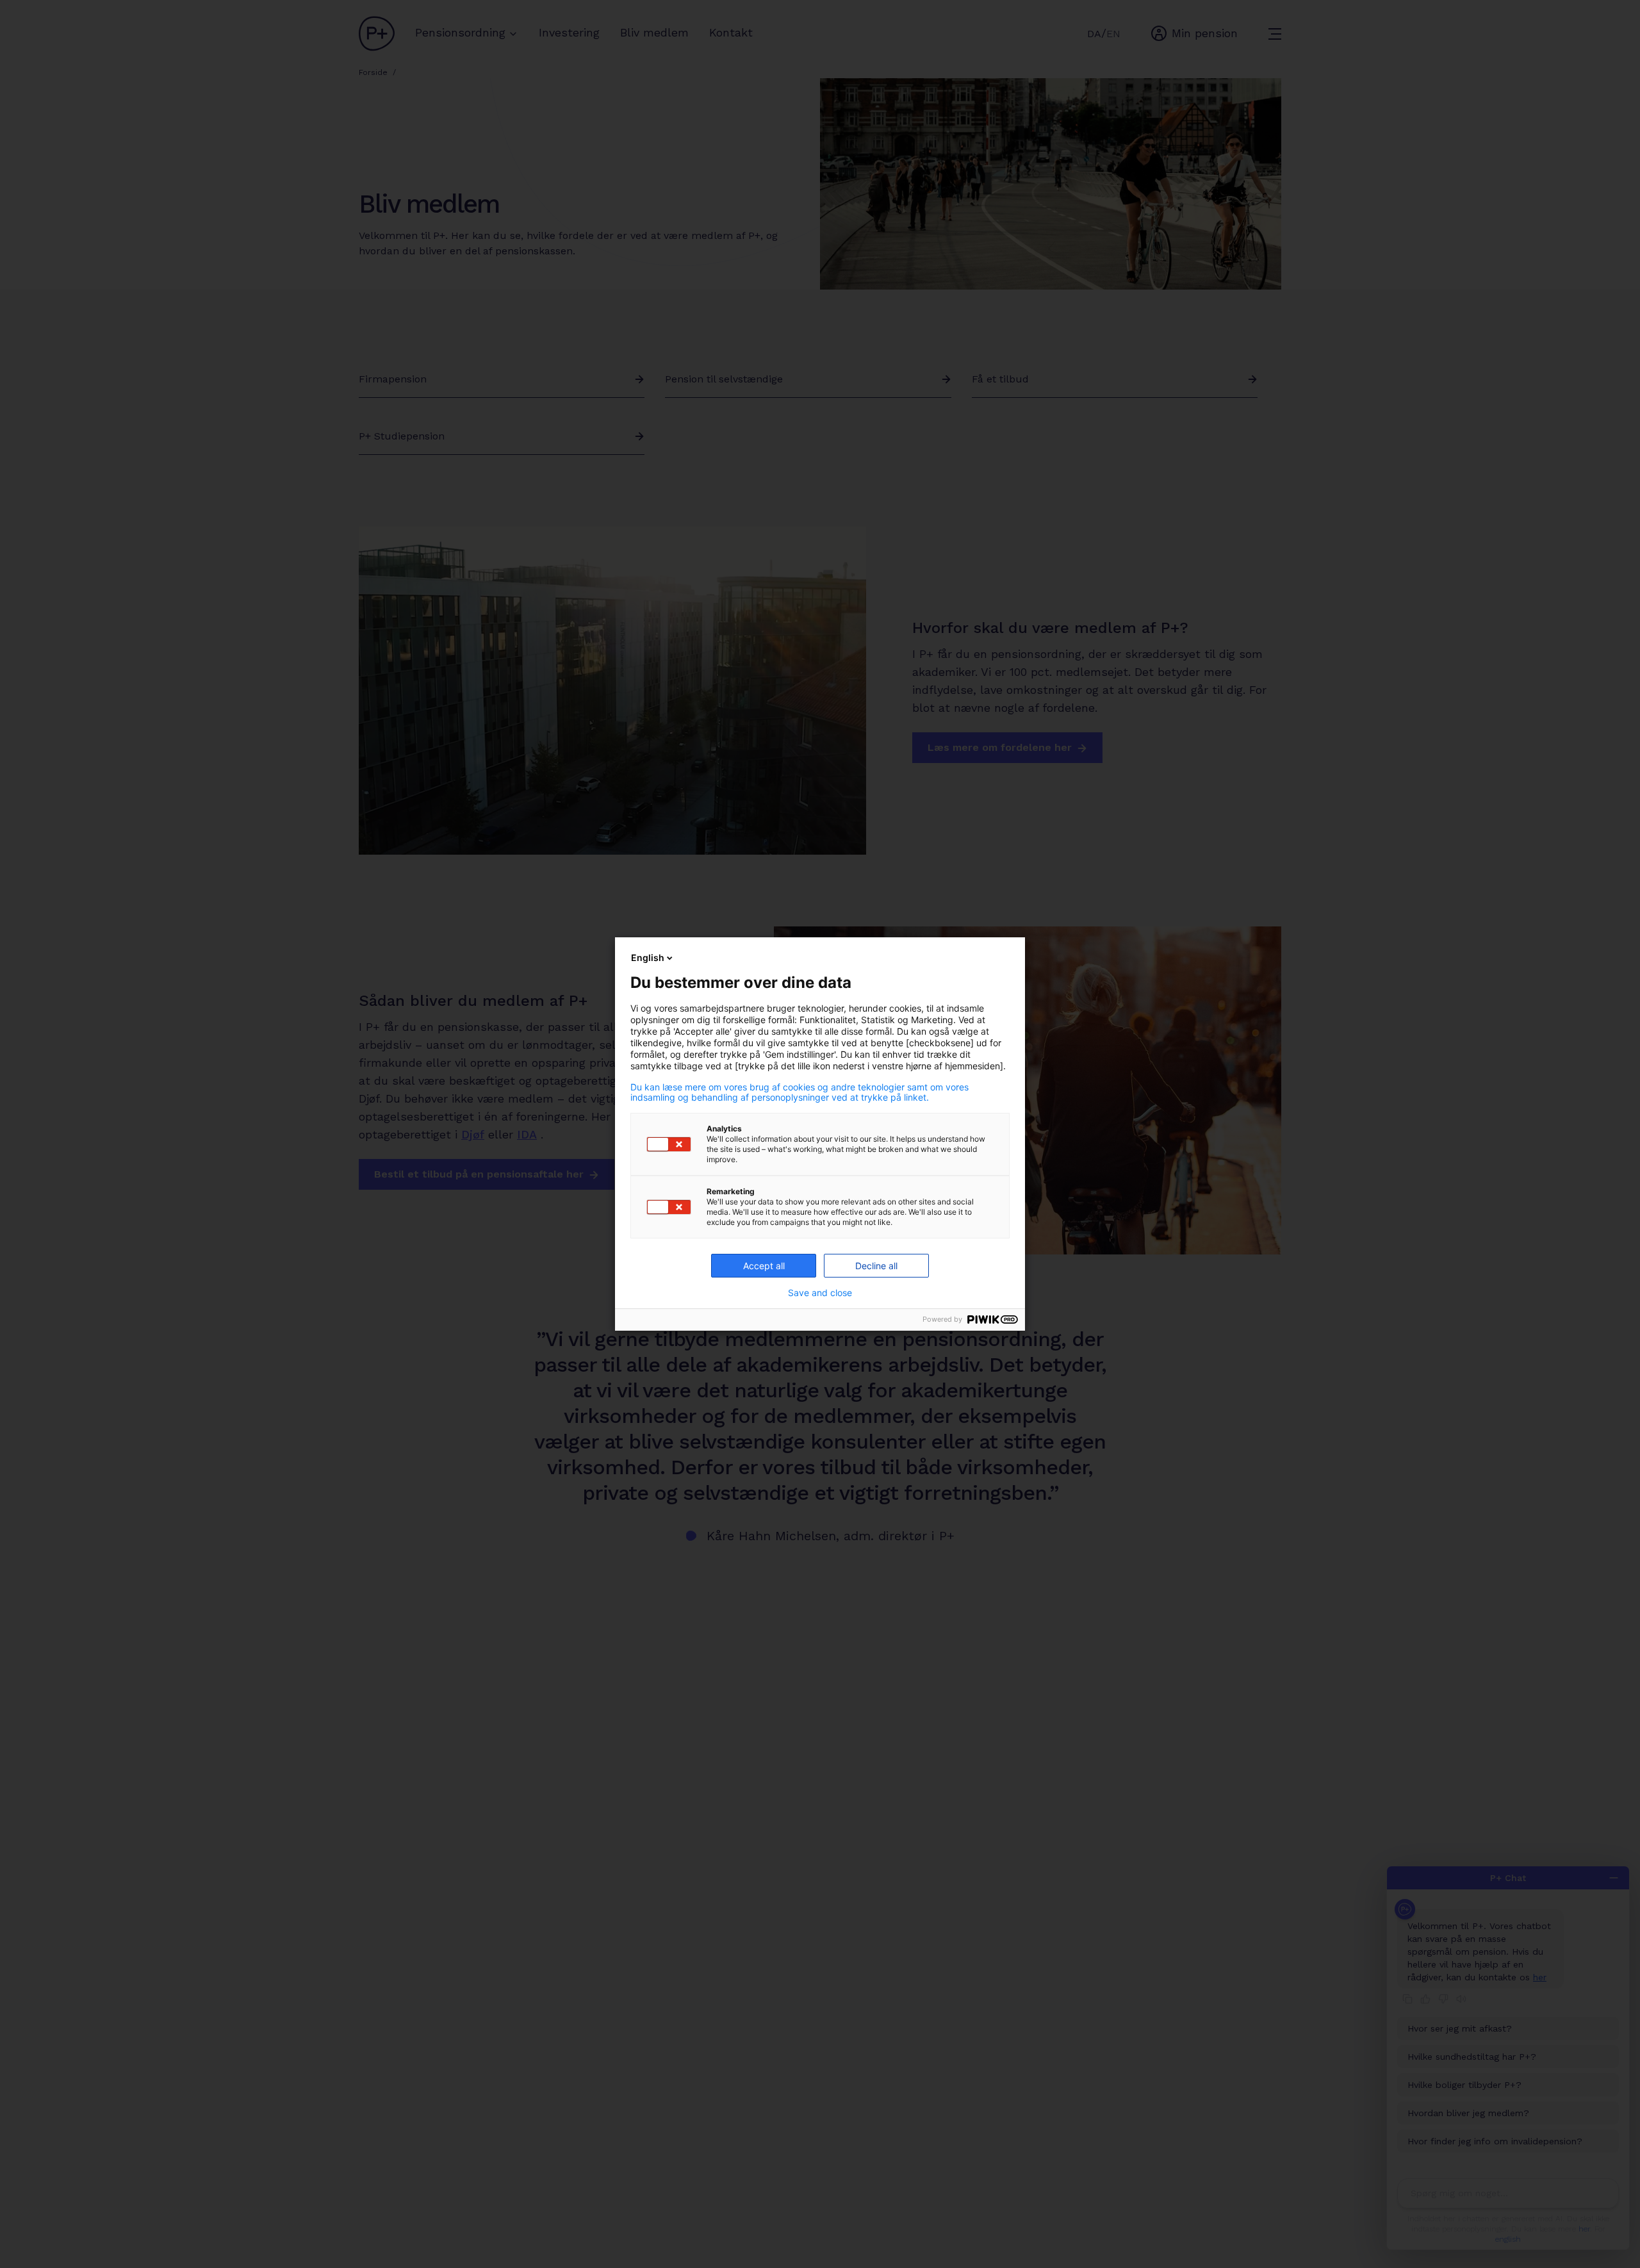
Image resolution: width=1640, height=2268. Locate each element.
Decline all (876, 1266)
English (648, 957)
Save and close (820, 1293)
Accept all (764, 1266)
